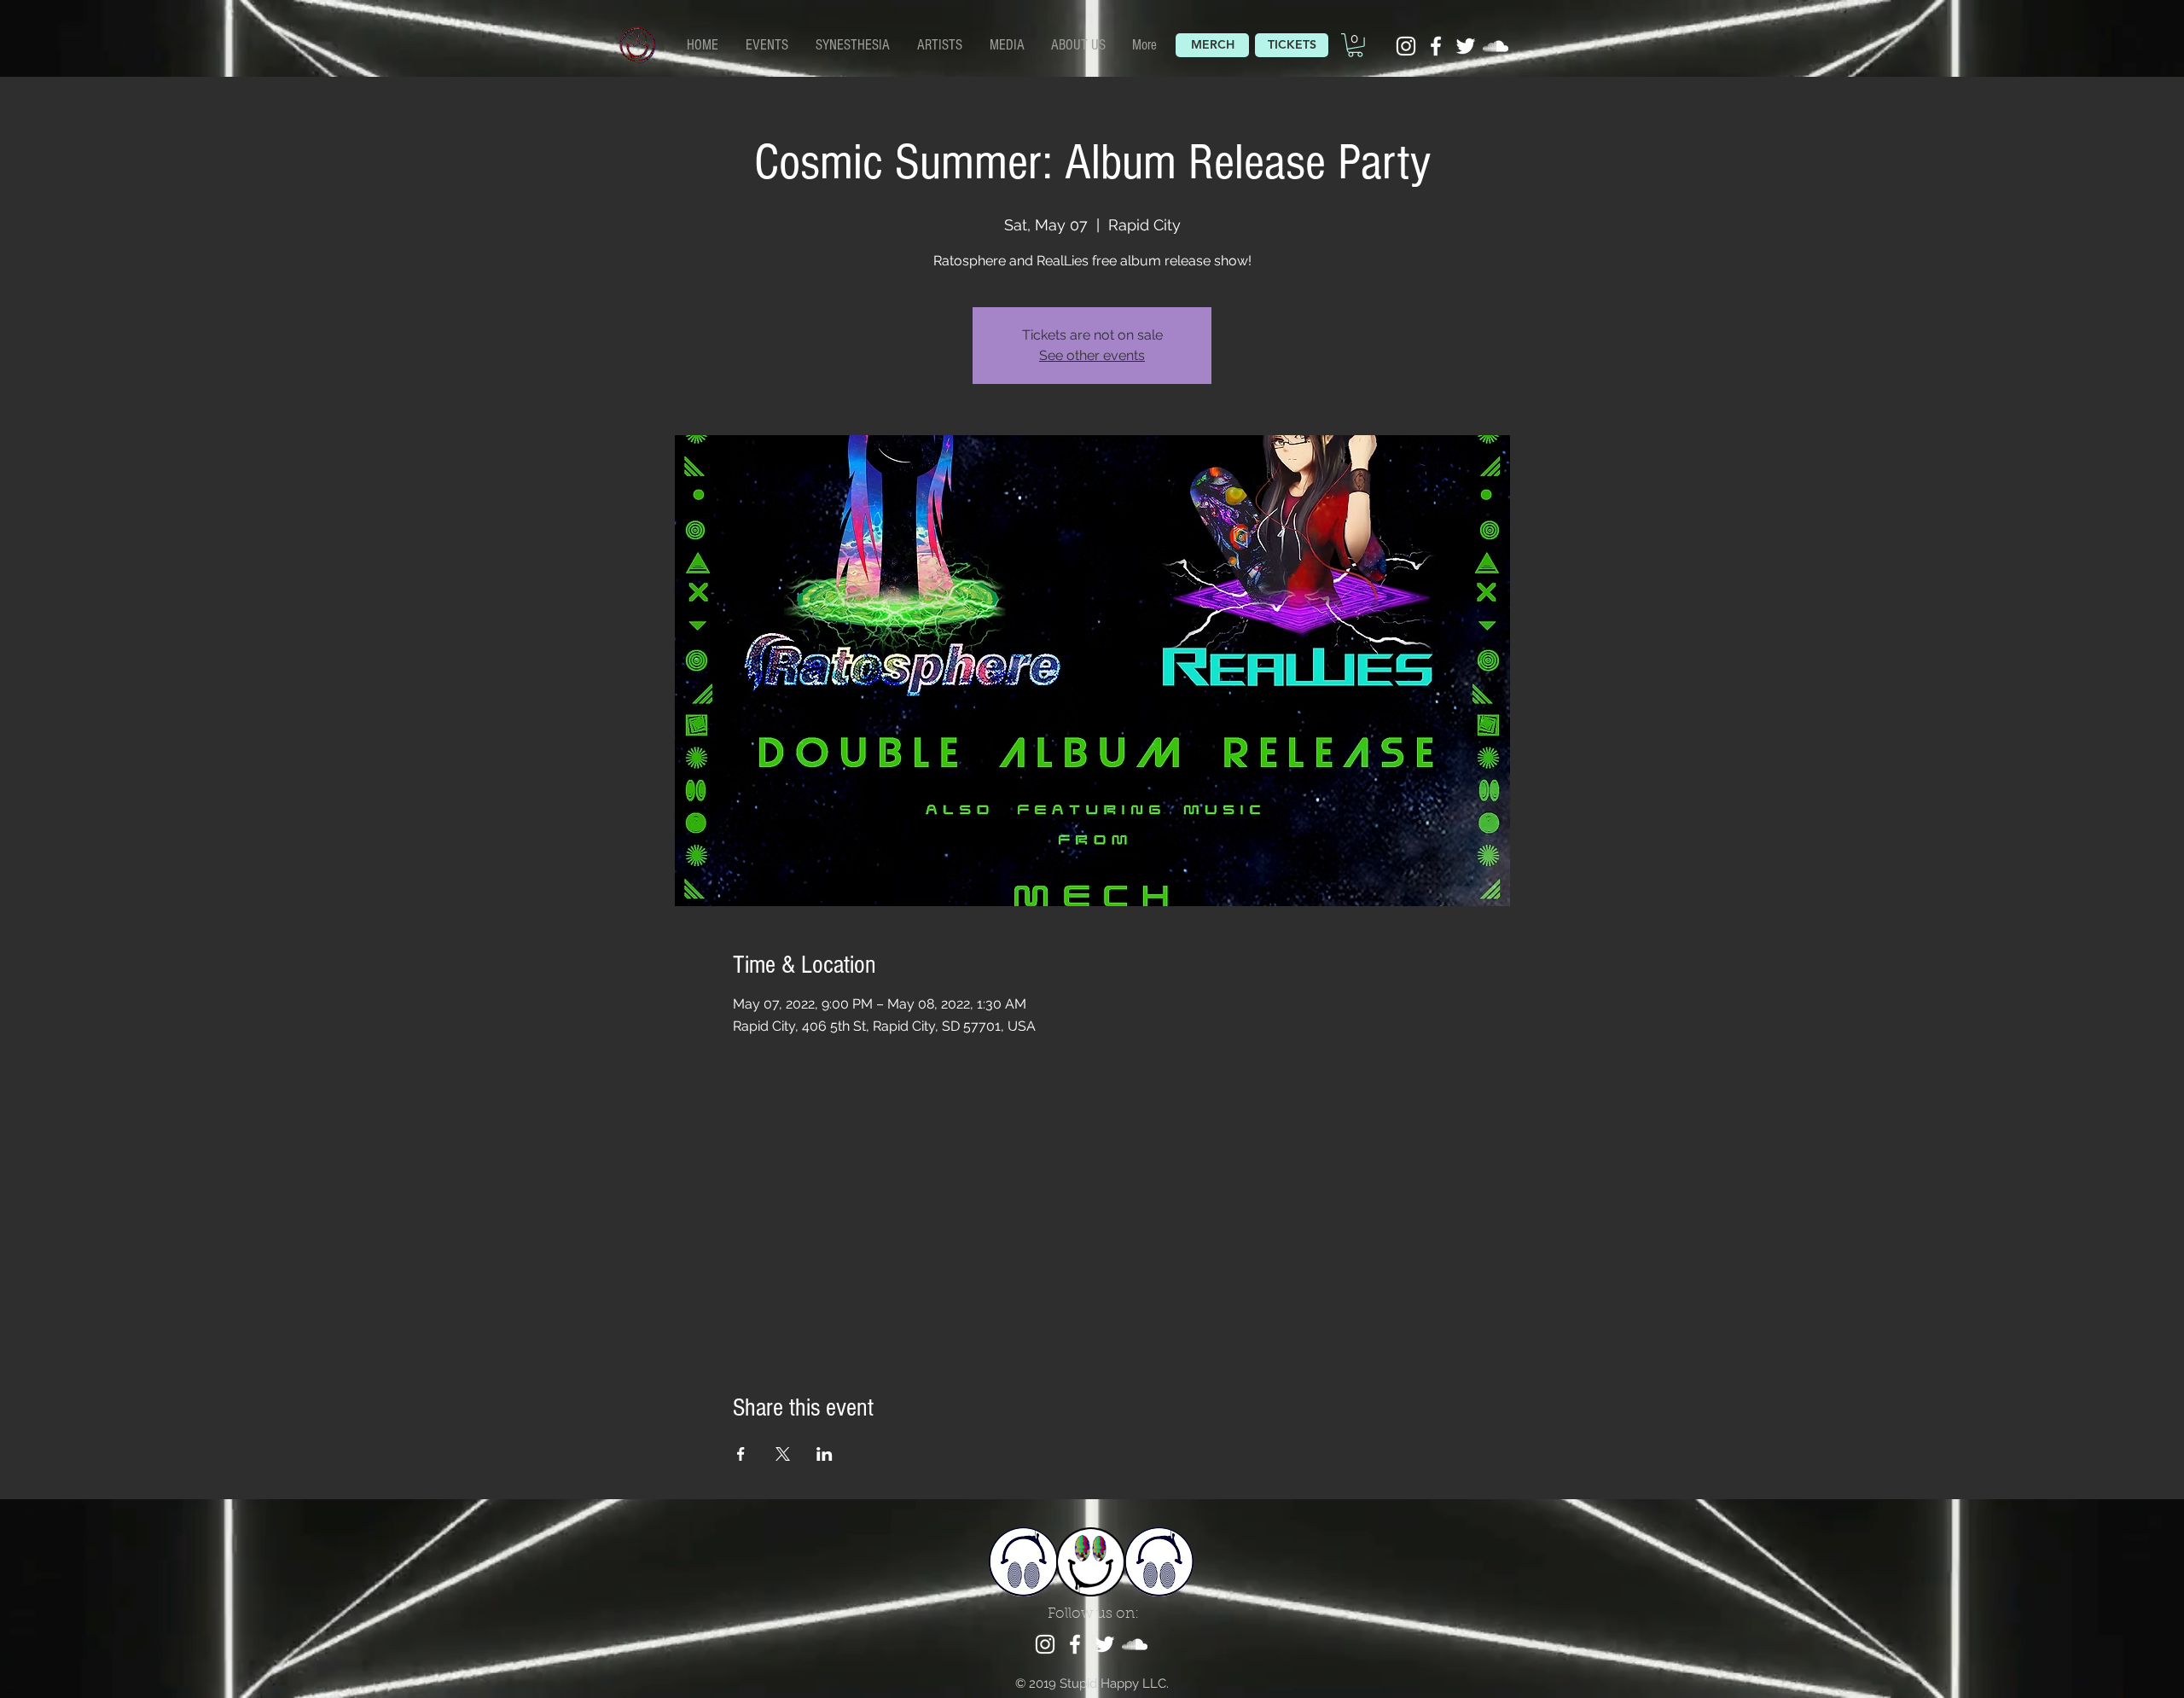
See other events (1092, 355)
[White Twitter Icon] (1466, 46)
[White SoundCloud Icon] (1496, 46)
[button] (941, 44)
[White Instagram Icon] (1406, 46)
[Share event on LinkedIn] (825, 1454)
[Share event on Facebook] (741, 1454)
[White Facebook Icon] (1436, 46)
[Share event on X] (783, 1454)
